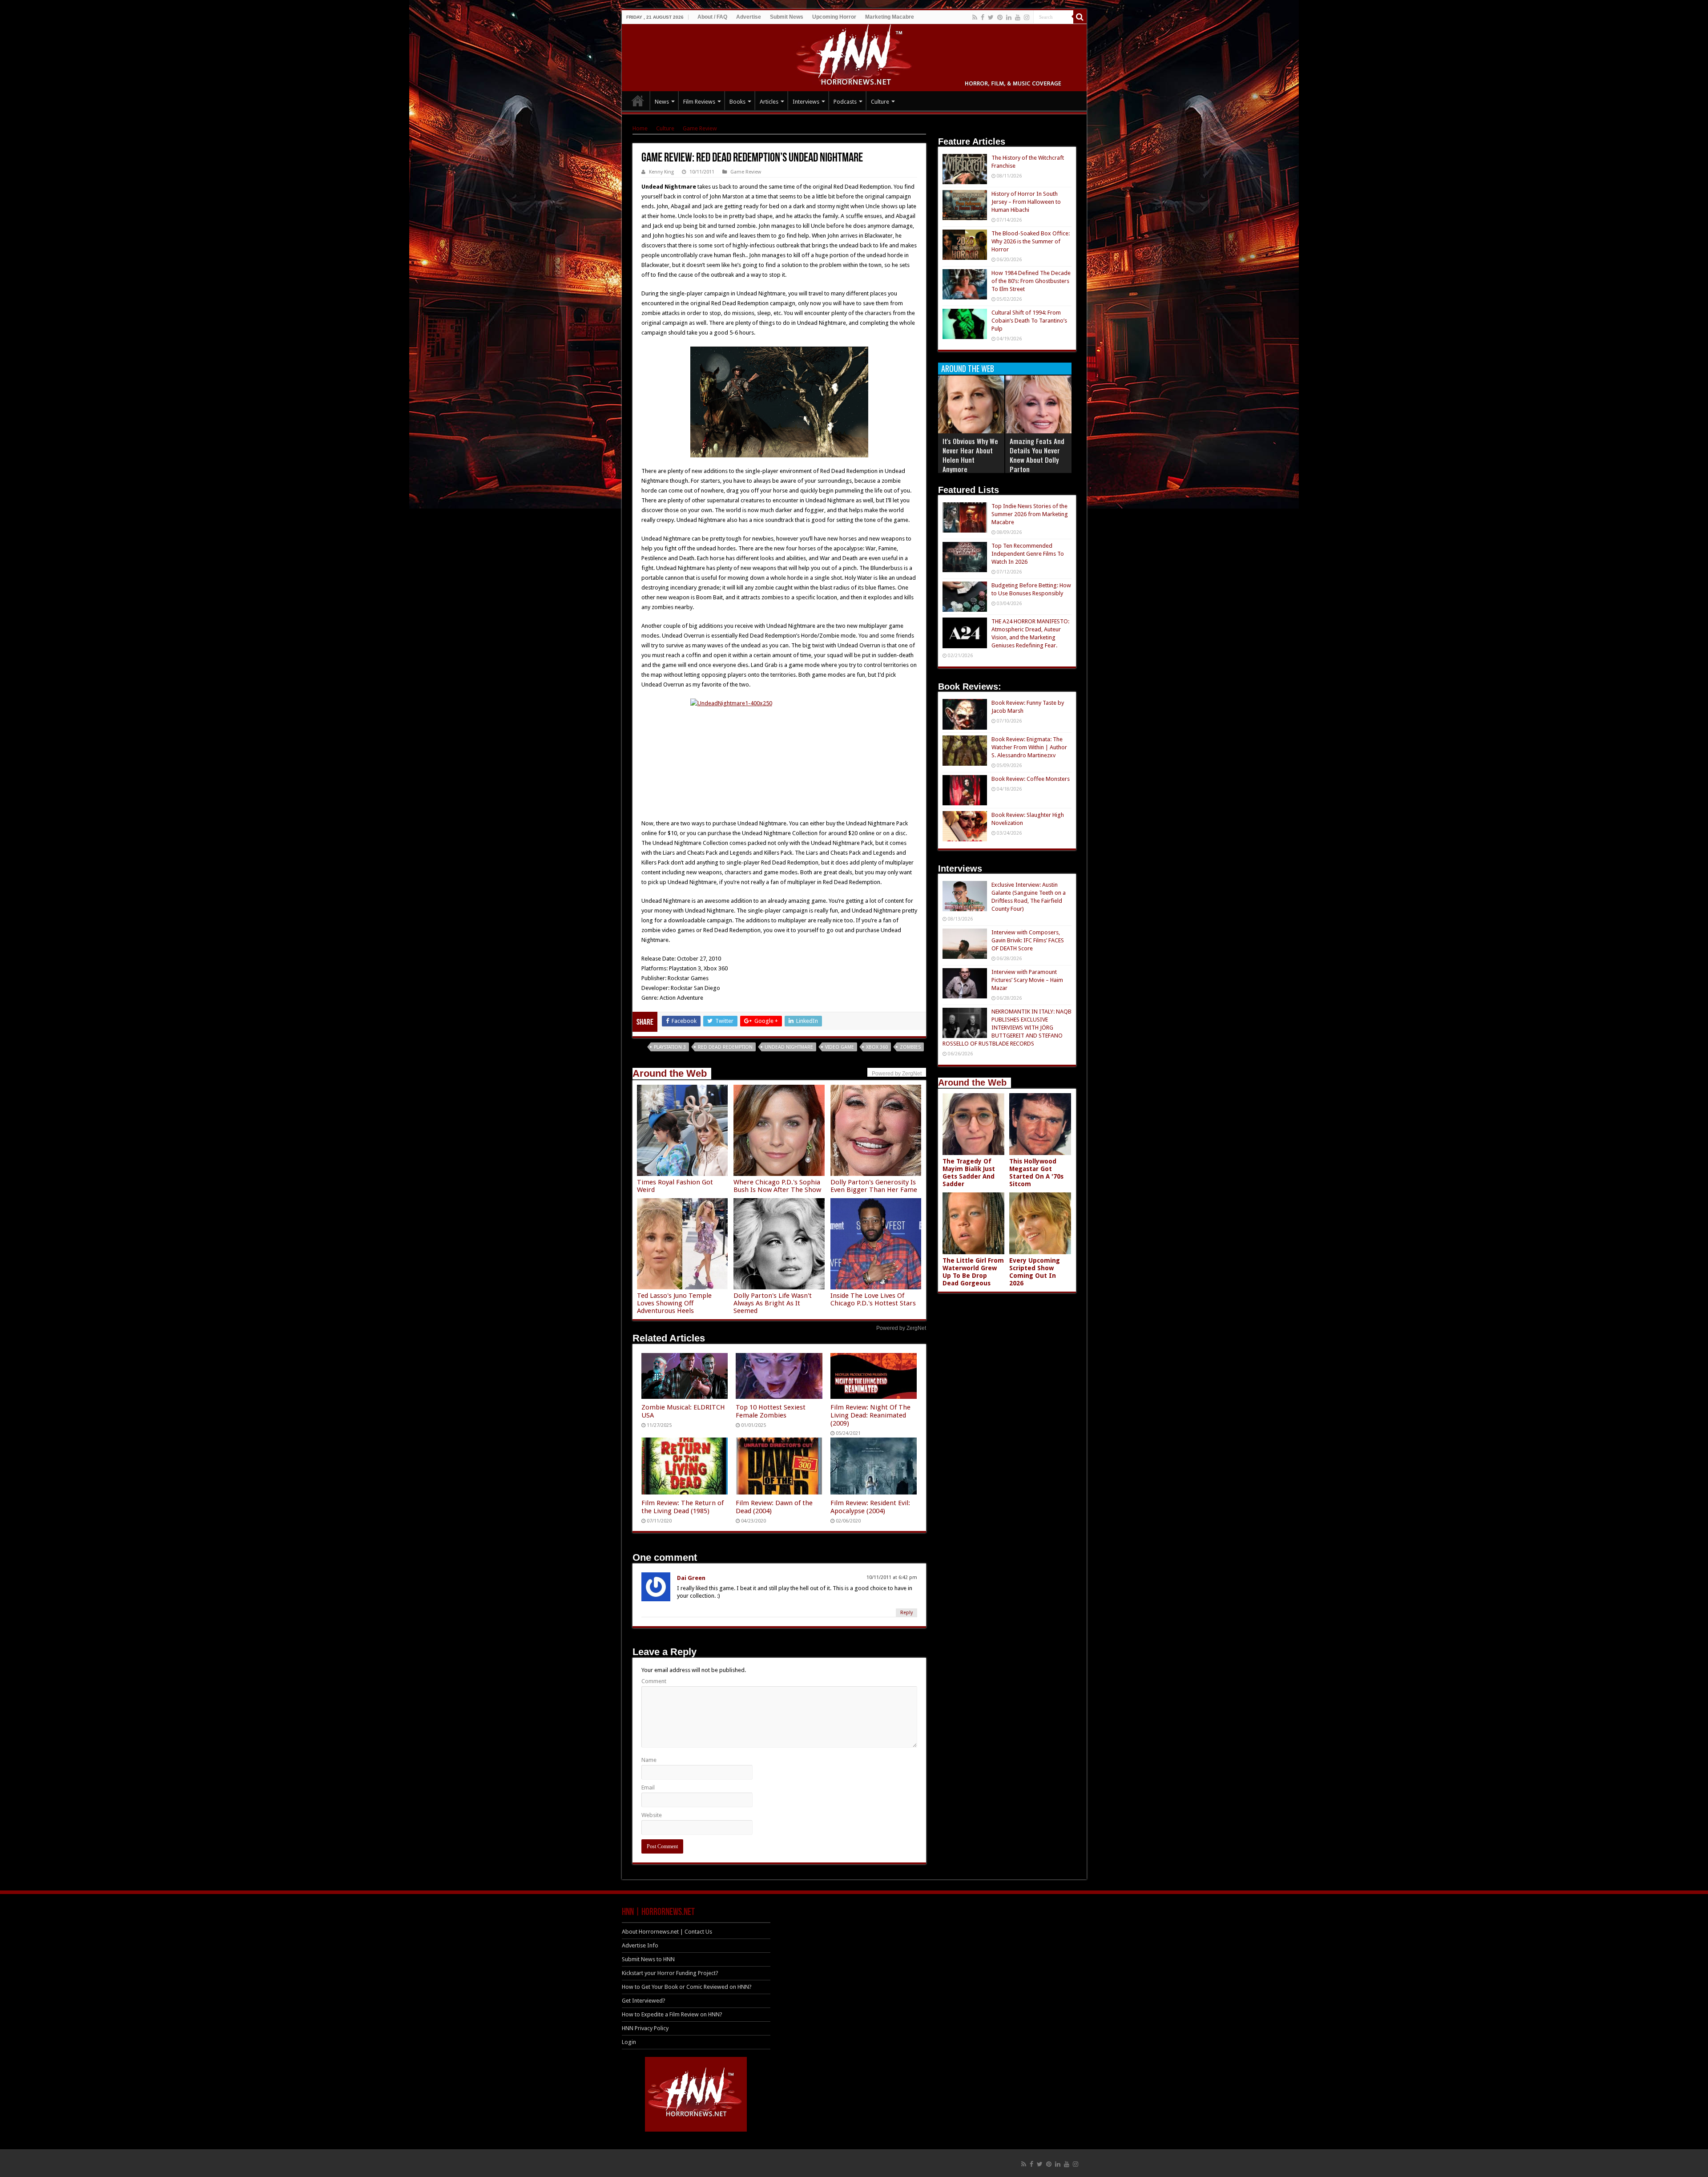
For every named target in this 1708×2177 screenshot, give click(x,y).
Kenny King (661, 172)
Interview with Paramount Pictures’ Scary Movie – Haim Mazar (1027, 980)
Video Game (840, 1047)
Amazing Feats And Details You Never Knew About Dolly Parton (1037, 455)
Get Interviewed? (644, 2001)
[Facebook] (983, 17)
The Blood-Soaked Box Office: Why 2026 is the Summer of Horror (1031, 241)
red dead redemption (725, 1047)
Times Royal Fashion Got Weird (675, 1186)
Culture (880, 102)
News (662, 102)
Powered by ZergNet (901, 1328)
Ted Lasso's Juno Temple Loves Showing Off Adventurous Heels (674, 1303)
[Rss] (975, 17)
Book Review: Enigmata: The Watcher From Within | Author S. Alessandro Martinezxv (1029, 747)
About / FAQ (712, 17)
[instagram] (1027, 17)
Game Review (700, 128)
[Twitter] (991, 17)
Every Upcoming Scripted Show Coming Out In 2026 (1035, 1272)
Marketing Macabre (890, 17)
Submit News (787, 17)
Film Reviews (699, 102)
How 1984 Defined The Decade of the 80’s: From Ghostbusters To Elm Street (1031, 281)
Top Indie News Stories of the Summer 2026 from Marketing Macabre (1030, 514)
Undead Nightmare (789, 1047)
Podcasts (845, 102)
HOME (638, 101)
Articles (769, 102)
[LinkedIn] (1009, 17)
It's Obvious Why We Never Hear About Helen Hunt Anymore (970, 455)
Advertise (749, 17)
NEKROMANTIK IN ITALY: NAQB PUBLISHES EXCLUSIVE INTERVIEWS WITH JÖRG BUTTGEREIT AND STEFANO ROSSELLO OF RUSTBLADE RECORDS (1007, 1028)
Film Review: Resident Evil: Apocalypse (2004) (870, 1507)
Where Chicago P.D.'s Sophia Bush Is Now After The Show (777, 1186)
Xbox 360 (877, 1047)
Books (737, 102)
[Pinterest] (1000, 17)
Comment (654, 1681)
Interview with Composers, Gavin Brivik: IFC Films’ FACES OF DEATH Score (1028, 940)
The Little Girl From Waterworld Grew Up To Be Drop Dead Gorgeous (973, 1272)
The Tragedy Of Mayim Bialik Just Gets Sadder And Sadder (969, 1173)
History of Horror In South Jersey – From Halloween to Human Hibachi (1026, 202)
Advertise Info (640, 1945)
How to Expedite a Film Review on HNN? (672, 2014)
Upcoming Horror (834, 17)
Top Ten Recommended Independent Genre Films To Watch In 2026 (1028, 554)
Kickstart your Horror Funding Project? (670, 1973)
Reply (906, 1613)
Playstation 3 (670, 1047)
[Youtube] (1018, 17)
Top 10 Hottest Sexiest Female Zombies (771, 1411)
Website (652, 1815)
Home (640, 128)
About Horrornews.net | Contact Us (667, 1932)
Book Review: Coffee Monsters (1031, 779)
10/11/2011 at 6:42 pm (892, 1577)
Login (629, 2042)
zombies (910, 1047)
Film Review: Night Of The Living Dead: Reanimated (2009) (870, 1415)
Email (648, 1787)
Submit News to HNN (648, 1959)
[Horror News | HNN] (854, 56)
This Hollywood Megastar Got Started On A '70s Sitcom (1036, 1173)
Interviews (806, 102)
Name (649, 1760)
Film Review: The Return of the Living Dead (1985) (683, 1507)
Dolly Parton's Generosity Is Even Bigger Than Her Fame (874, 1186)
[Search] (1080, 17)
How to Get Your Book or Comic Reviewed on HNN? (687, 1987)
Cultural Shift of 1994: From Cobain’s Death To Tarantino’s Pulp (1029, 321)
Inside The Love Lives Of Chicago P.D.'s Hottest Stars (873, 1299)
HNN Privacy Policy (645, 2028)
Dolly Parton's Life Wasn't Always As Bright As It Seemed (773, 1303)
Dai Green (691, 1578)
